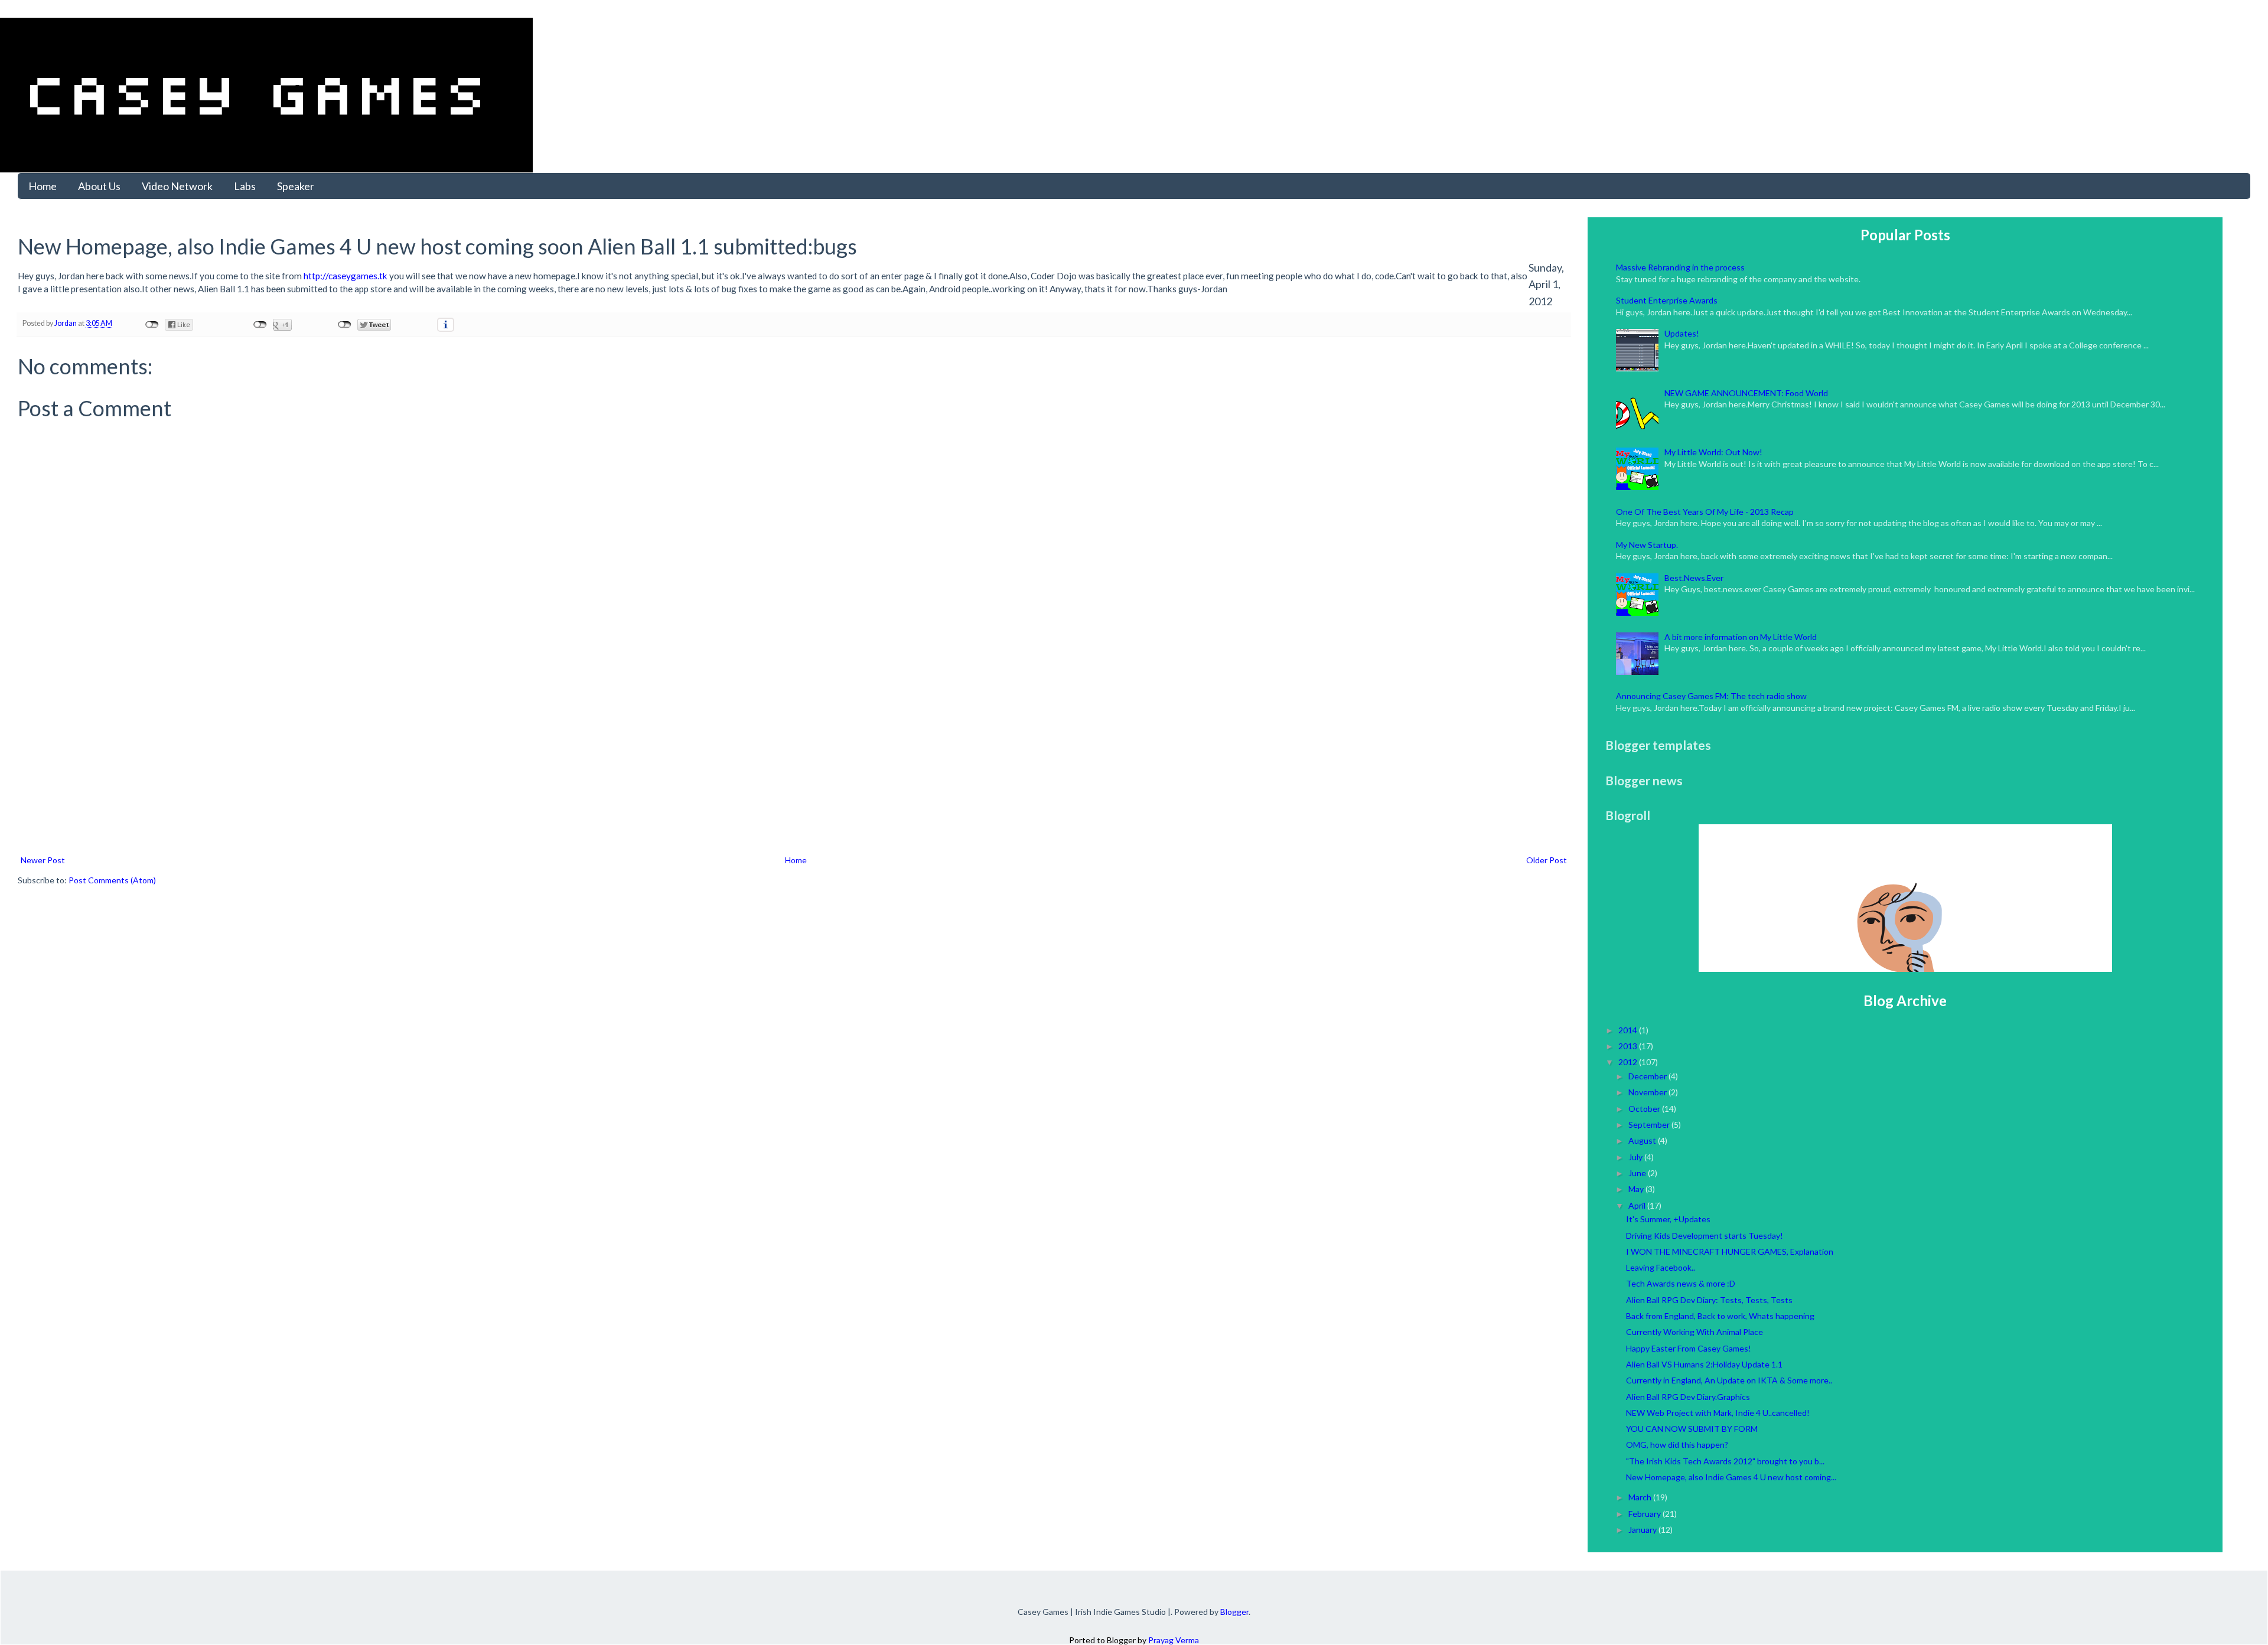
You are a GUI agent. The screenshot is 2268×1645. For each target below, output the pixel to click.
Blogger (1234, 1612)
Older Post (1547, 860)
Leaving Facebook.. (1661, 1267)
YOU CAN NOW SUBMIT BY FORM (1692, 1429)
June (1638, 1173)
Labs (245, 186)
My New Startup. (1647, 545)
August (1643, 1140)
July (1636, 1157)
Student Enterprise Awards (1667, 300)
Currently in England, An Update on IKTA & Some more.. (1729, 1380)
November (1648, 1092)
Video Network (177, 186)
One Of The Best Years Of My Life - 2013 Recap (1705, 512)
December (1648, 1076)
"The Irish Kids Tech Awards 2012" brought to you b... (1725, 1461)
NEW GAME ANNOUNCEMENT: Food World (1746, 393)
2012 (1629, 1062)
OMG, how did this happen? (1677, 1445)
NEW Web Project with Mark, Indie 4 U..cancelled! (1718, 1413)
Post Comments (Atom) (112, 880)
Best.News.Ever (1694, 578)
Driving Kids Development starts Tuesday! (1705, 1236)
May (1637, 1189)
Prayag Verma (1174, 1640)
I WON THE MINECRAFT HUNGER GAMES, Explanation (1730, 1251)
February (1645, 1514)
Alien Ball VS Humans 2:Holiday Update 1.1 (1704, 1364)
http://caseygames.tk (346, 276)
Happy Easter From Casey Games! (1689, 1348)
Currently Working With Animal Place (1695, 1332)
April (1638, 1205)
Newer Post (43, 860)
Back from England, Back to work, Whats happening (1720, 1316)
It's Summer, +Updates (1668, 1219)
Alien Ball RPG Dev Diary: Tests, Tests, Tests (1709, 1300)
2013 (1629, 1046)
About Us (99, 186)
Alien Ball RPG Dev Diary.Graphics (1688, 1397)
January (1643, 1530)
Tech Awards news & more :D (1681, 1283)
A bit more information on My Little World (1741, 637)
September (1650, 1125)
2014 (1629, 1030)
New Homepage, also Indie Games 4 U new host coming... (1731, 1477)
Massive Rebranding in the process (1680, 267)
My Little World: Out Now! (1713, 452)
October (1645, 1109)
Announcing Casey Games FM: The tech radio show (1711, 696)
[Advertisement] (794, 764)
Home (43, 186)
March (1641, 1497)
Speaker (296, 186)
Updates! (1682, 333)
